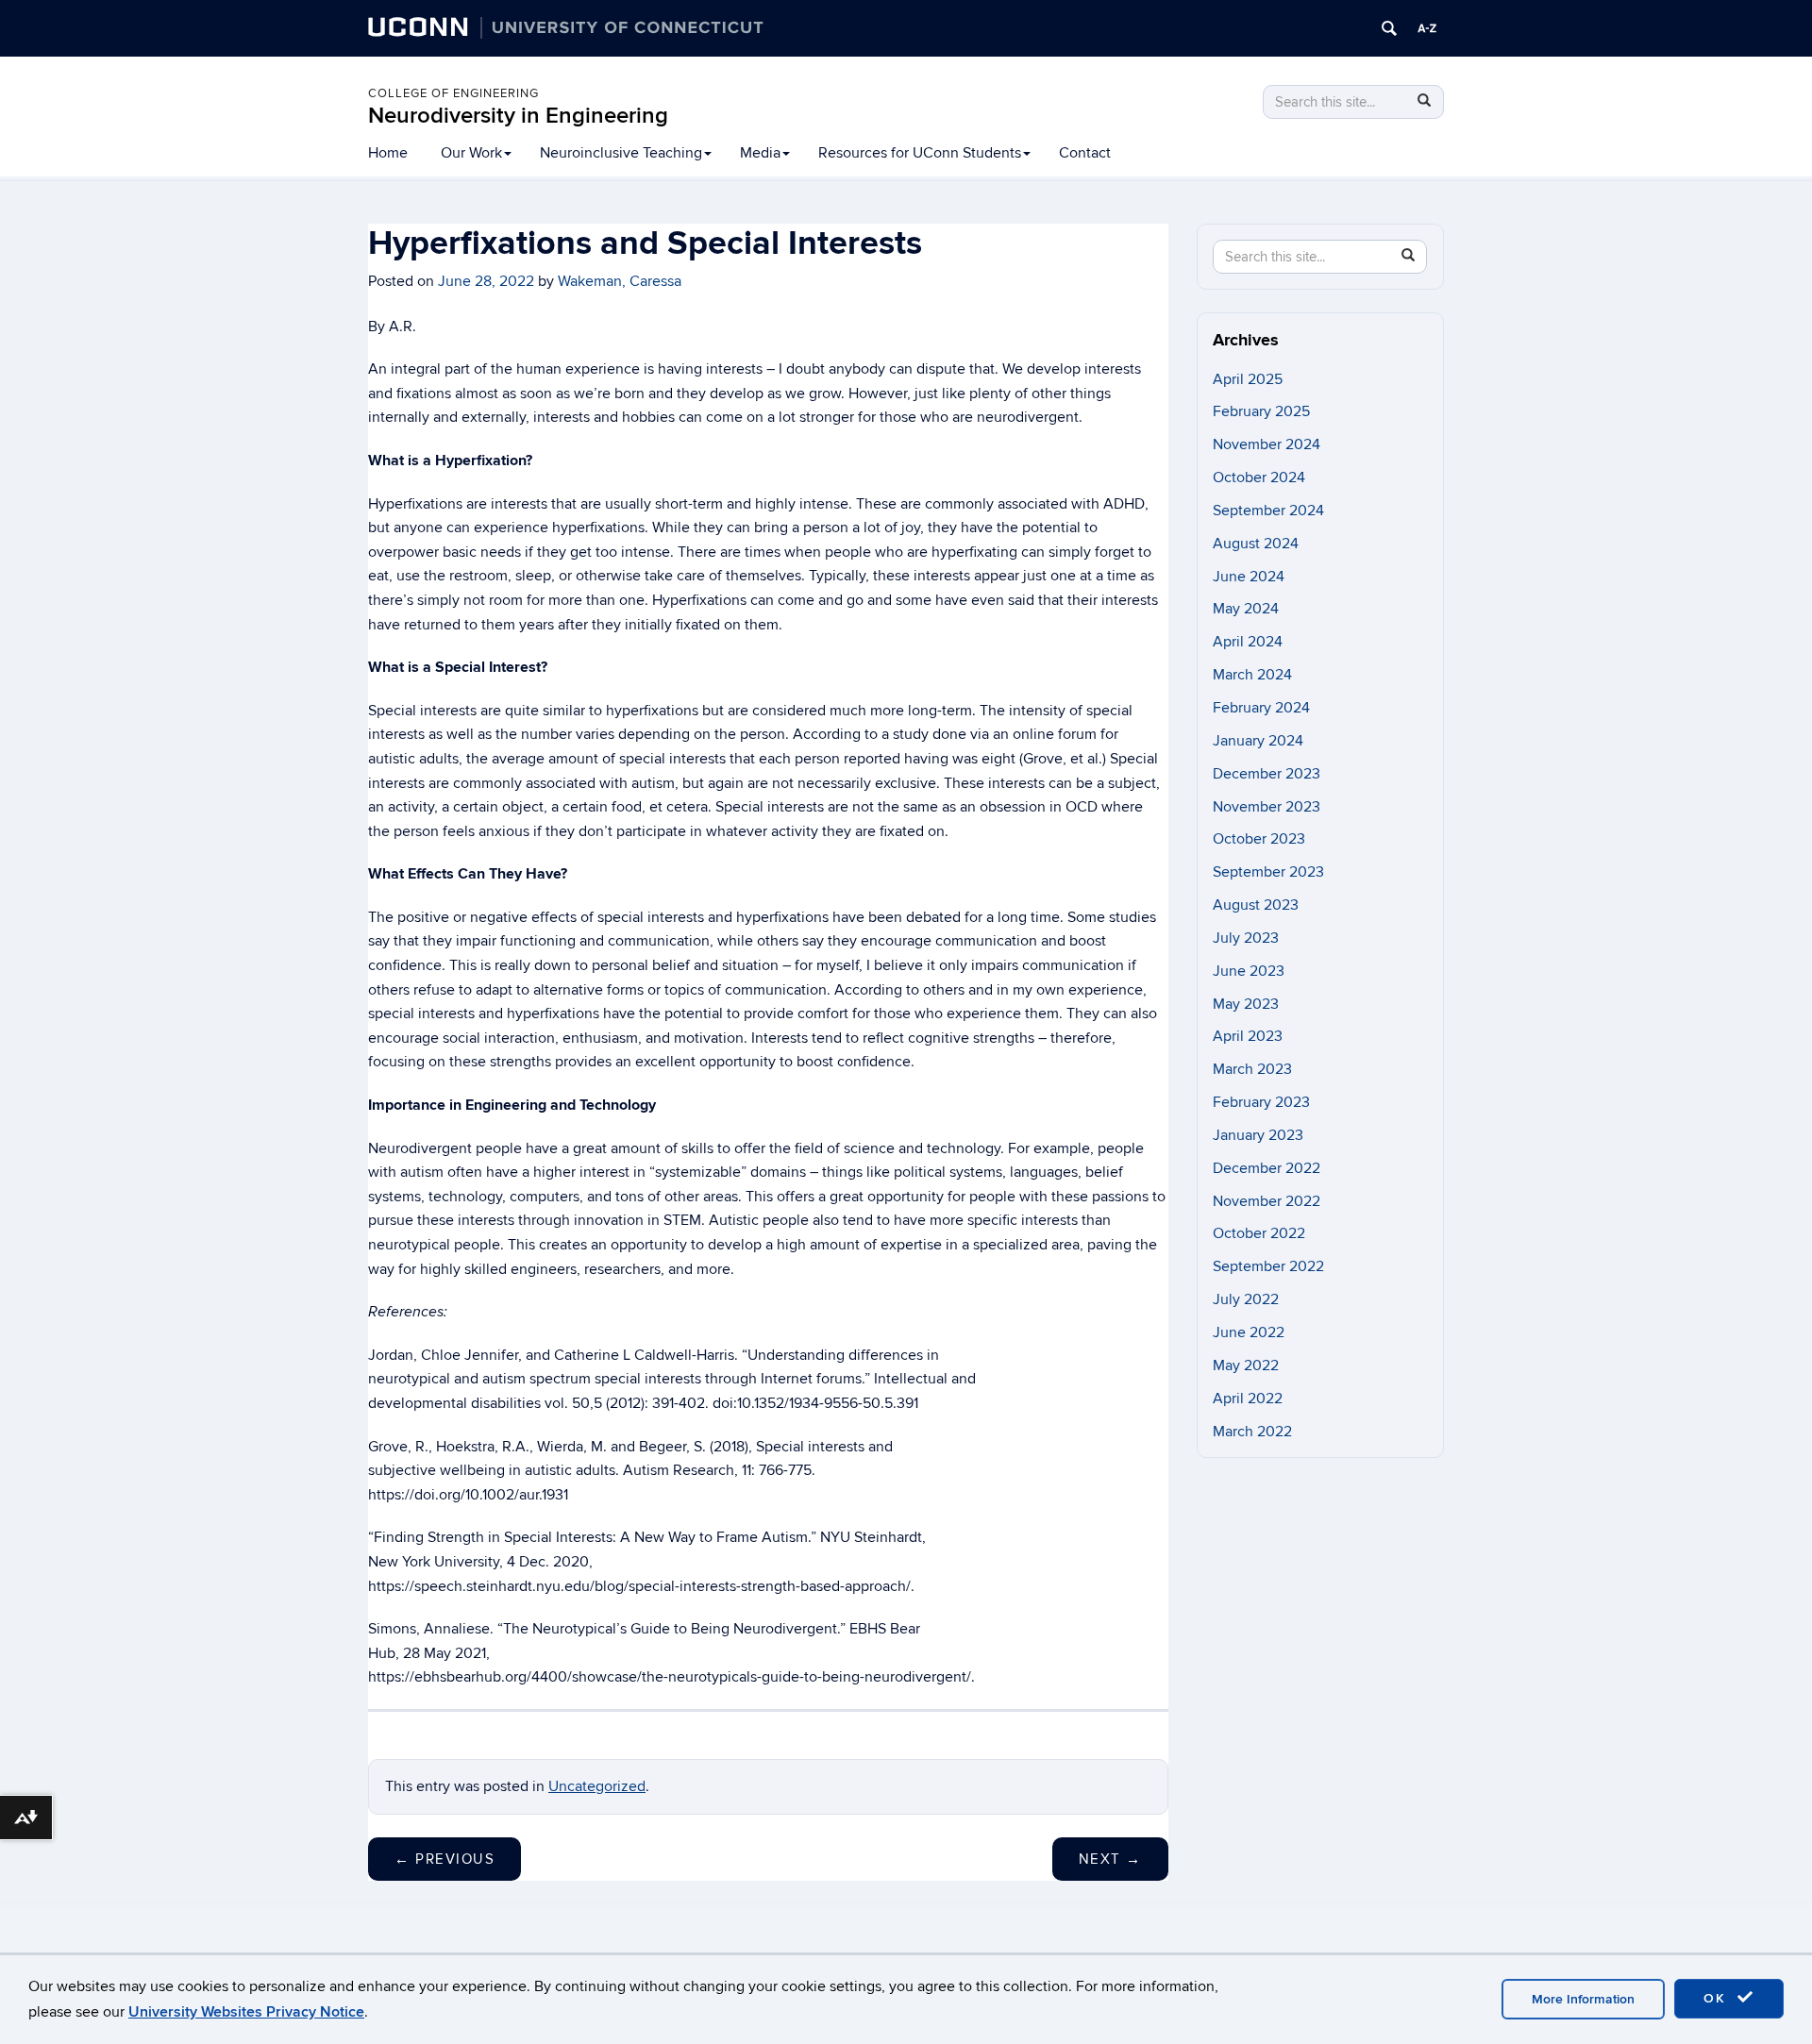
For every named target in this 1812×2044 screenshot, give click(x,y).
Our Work (471, 153)
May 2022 (1246, 1365)
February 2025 (1261, 411)
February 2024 (1261, 708)
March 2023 (1252, 1069)
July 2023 (1246, 938)
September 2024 (1268, 511)
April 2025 (1248, 379)
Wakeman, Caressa (620, 281)
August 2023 (1256, 905)
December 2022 (1267, 1168)
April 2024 (1248, 642)
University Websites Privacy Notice (246, 2012)
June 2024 (1249, 577)
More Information (1583, 1999)
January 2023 (1258, 1135)
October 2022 (1259, 1233)
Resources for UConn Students (920, 153)
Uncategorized (597, 1786)
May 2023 (1246, 1004)
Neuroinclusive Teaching (621, 153)
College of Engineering (453, 93)
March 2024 (1252, 675)
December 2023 (1267, 774)
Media (760, 153)
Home (388, 153)
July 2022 (1246, 1299)
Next (1110, 1859)
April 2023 (1248, 1036)
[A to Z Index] (1427, 28)
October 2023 (1259, 839)
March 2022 (1252, 1432)
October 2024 (1259, 477)
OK (1718, 1998)
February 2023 (1261, 1102)
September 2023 (1268, 872)
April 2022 (1248, 1399)
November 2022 (1267, 1201)
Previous (445, 1859)
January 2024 (1258, 741)
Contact (1085, 153)
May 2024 (1246, 609)
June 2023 (1249, 971)
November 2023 (1267, 807)
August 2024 (1256, 544)
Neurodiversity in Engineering (518, 116)
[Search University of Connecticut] (1389, 28)
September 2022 (1268, 1266)
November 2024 (1267, 444)
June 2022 (1249, 1332)
